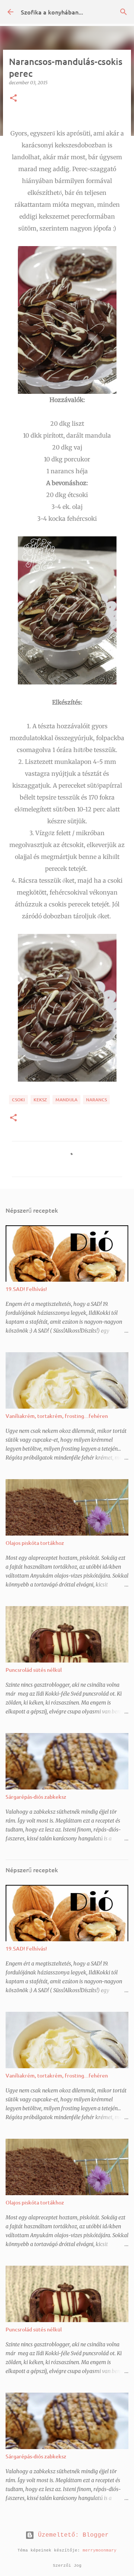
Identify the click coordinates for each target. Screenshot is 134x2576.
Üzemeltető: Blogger (71, 2535)
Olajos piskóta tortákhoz (35, 1543)
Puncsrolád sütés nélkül (34, 1670)
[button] (13, 99)
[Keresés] (124, 12)
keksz (40, 1100)
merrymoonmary (100, 2550)
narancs (96, 1100)
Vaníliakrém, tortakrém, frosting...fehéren (57, 1416)
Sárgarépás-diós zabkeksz (36, 1797)
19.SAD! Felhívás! (26, 1289)
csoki (18, 1100)
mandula (66, 1100)
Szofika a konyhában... (52, 12)
